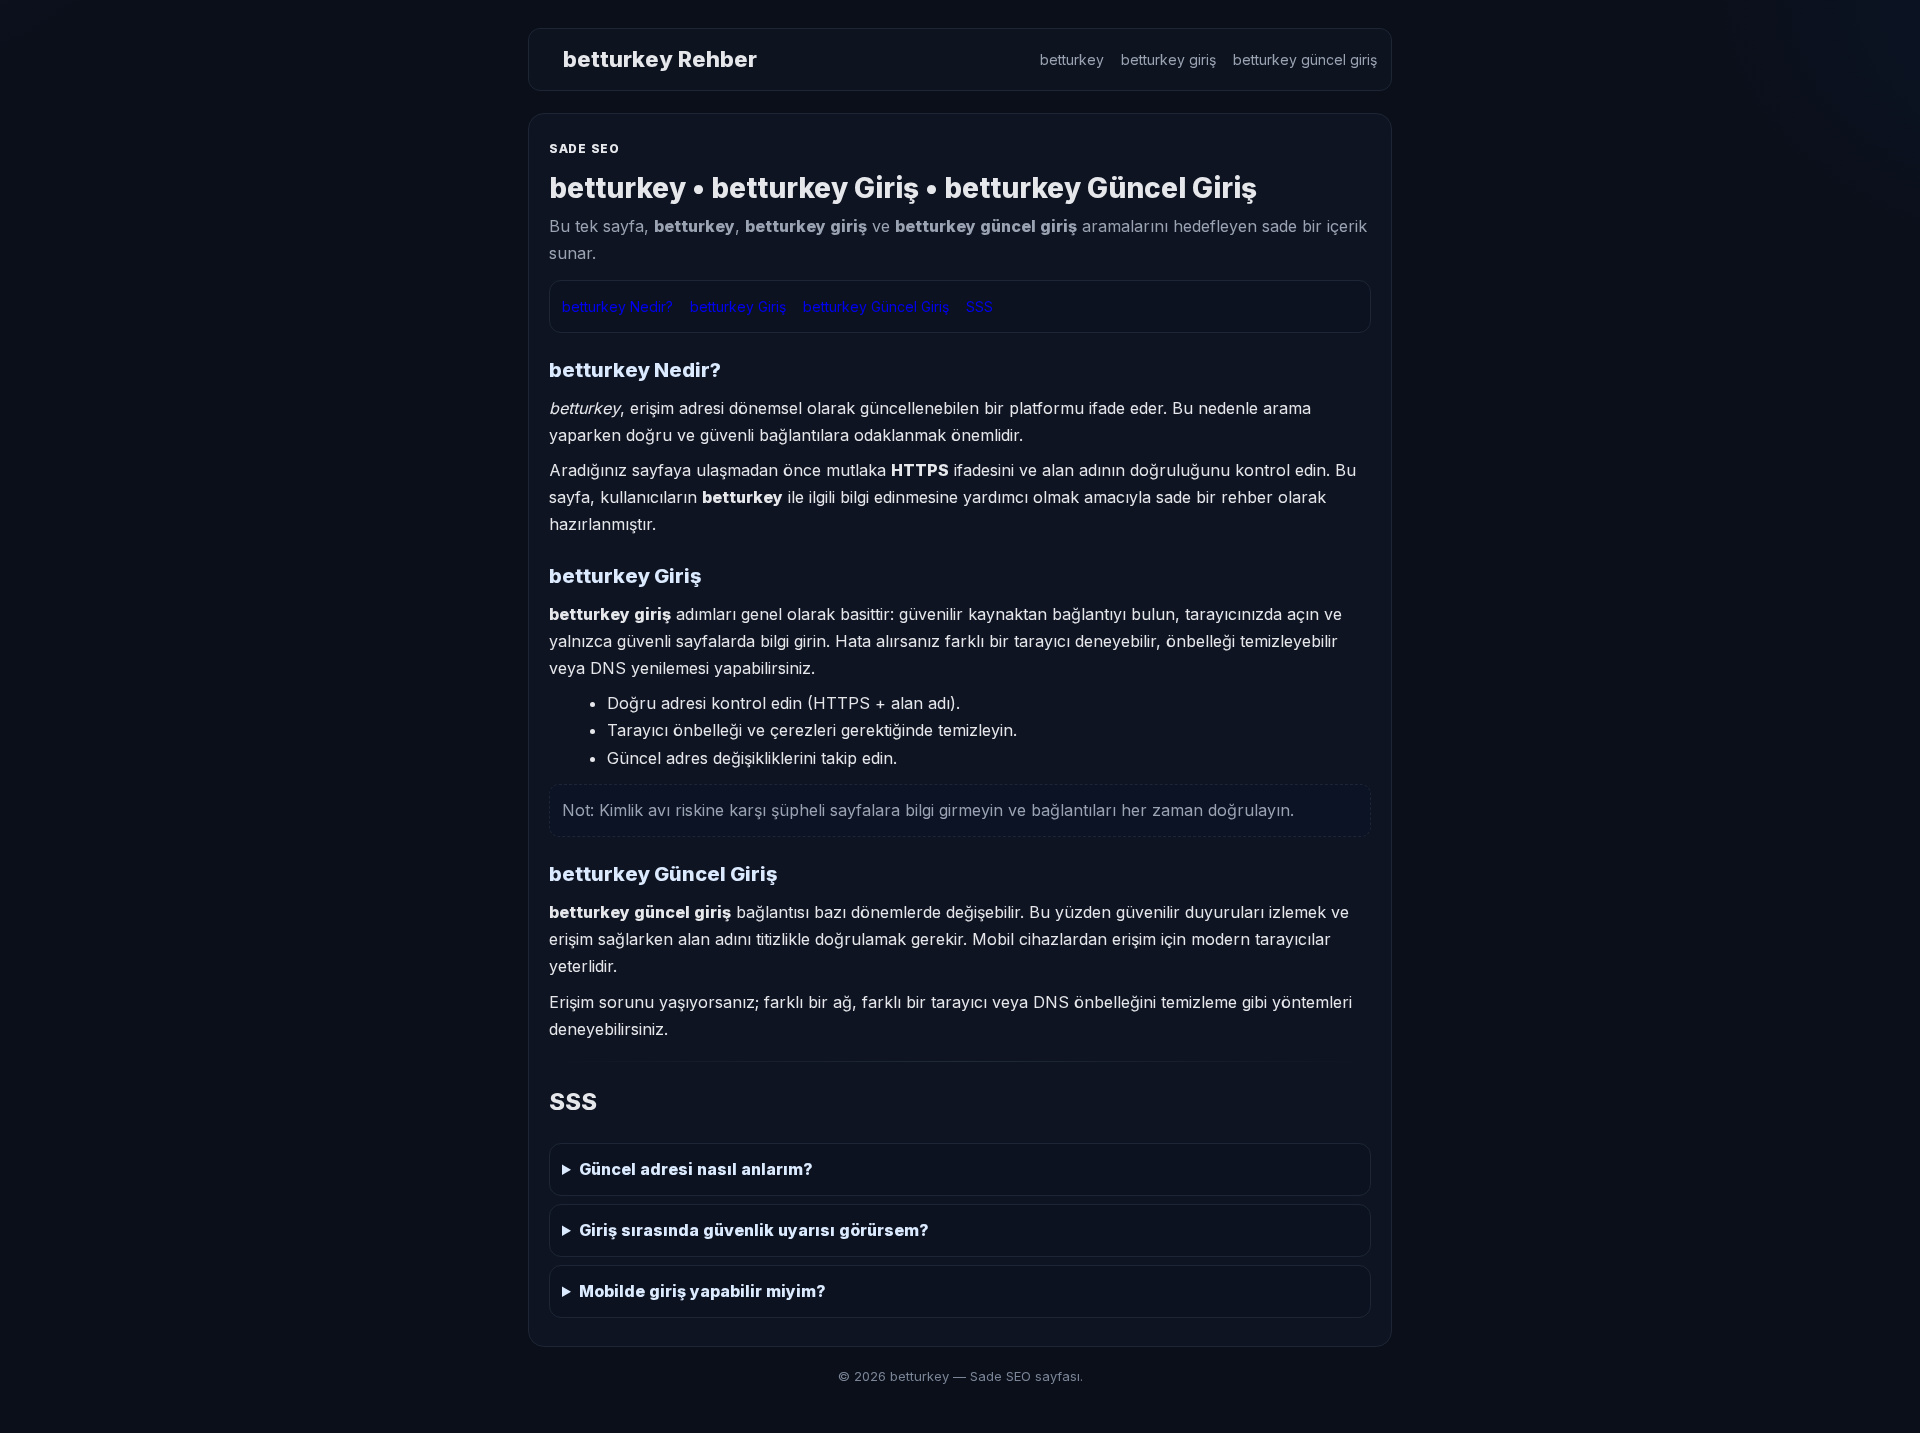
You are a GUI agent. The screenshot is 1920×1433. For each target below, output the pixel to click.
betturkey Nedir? (617, 306)
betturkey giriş (1168, 59)
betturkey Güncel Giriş (876, 306)
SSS (979, 306)
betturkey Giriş (738, 306)
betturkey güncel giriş (1305, 59)
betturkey (1072, 59)
